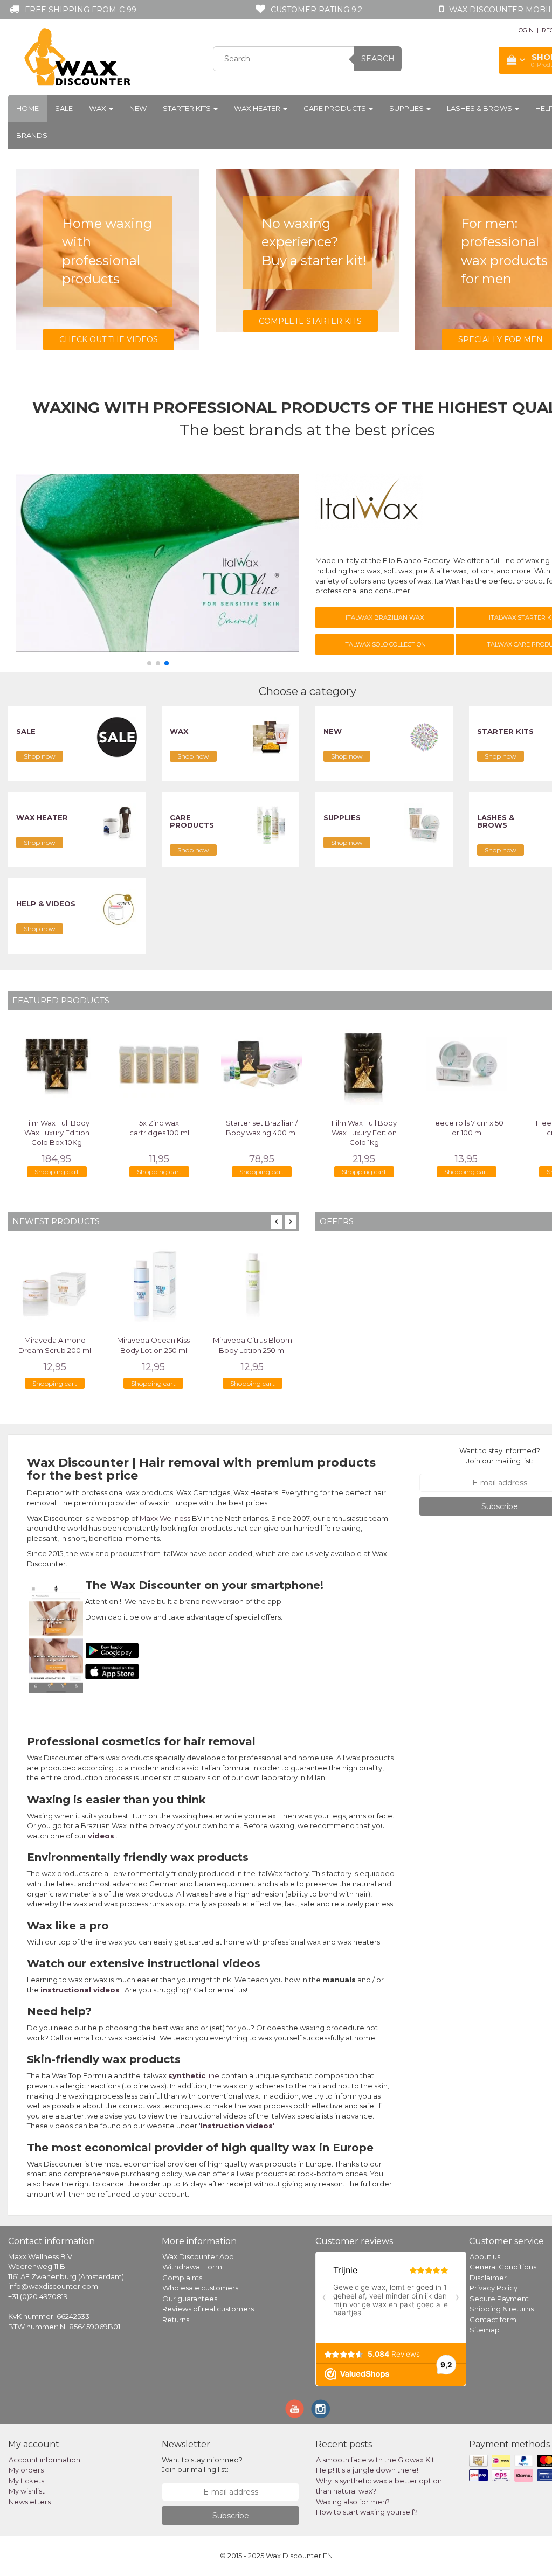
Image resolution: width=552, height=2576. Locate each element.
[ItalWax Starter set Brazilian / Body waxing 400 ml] (261, 1064)
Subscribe (231, 2516)
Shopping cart (57, 1172)
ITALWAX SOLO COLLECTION (385, 644)
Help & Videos (46, 904)
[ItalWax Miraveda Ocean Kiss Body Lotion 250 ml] (153, 1283)
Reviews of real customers (208, 2309)
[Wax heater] (117, 823)
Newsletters (30, 2502)
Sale (64, 108)
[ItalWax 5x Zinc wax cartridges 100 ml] (159, 1064)
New (138, 108)
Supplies (407, 108)
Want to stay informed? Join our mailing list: (500, 1456)
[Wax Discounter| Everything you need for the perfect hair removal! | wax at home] (78, 57)
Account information (44, 2460)
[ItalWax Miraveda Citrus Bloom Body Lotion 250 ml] (253, 1283)
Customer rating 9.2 (316, 10)
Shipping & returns (502, 2309)
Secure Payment (499, 2299)
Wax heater (258, 108)
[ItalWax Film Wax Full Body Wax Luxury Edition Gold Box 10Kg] (57, 1064)
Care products (336, 108)
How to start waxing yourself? (367, 2512)
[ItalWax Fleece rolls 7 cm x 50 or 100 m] (466, 1064)
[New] (424, 737)
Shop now (40, 756)
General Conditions (503, 2267)
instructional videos (80, 1990)
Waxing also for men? (353, 2502)
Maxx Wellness (165, 1518)
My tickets (26, 2481)
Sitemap (485, 2330)
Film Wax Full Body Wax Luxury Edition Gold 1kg (364, 1133)
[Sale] (117, 737)
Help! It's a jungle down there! (367, 2470)
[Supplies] (424, 823)
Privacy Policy (494, 2288)
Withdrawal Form (192, 2267)
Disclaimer (488, 2278)
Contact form (493, 2320)
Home (27, 108)
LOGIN (525, 30)
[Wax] (271, 737)
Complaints (182, 2278)
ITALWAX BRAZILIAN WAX (385, 617)
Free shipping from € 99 (81, 10)
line (194, 2075)
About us (485, 2256)
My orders (26, 2470)
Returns (176, 2320)
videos (101, 1836)
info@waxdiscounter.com (53, 2286)
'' (237, 2126)
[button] (149, 663)
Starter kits (188, 108)
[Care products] (271, 823)
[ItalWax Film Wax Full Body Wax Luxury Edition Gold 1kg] (364, 1064)
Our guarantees (190, 2299)
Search (378, 59)
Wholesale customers (200, 2288)
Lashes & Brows (480, 108)
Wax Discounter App (198, 2256)
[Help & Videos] (117, 909)
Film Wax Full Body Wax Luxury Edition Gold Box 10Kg (57, 1133)
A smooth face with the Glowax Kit (375, 2460)
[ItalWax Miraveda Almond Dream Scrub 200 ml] (55, 1283)
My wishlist (27, 2491)
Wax (98, 108)
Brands (32, 135)
